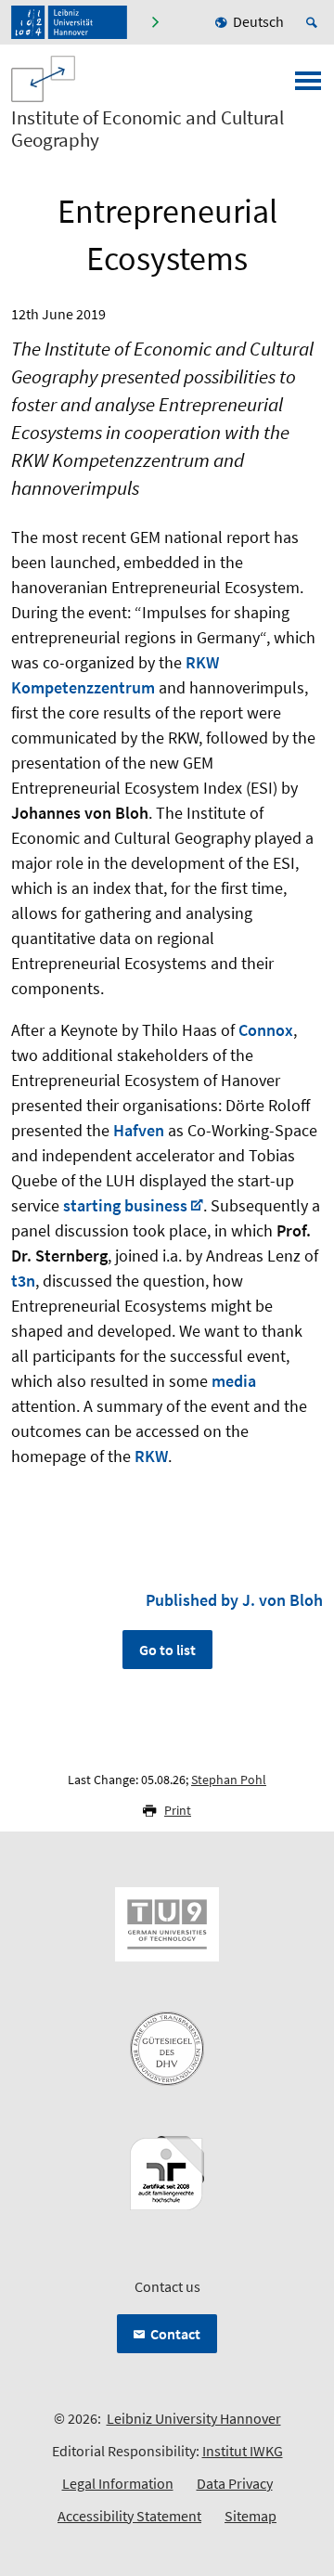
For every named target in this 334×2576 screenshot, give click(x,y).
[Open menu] (308, 86)
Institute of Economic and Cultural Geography (148, 129)
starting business (125, 1205)
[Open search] (315, 22)
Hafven (139, 1130)
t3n (23, 1281)
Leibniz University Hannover (194, 2418)
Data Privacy (235, 2483)
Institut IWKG (243, 2451)
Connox (266, 1030)
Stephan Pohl (229, 1780)
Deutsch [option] (258, 21)
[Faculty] (154, 22)
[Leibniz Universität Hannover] (69, 22)
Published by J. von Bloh (234, 1600)
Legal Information (118, 2483)
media (234, 1381)
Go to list (167, 1650)
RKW (151, 1456)
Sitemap (250, 2516)
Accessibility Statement (129, 2516)
